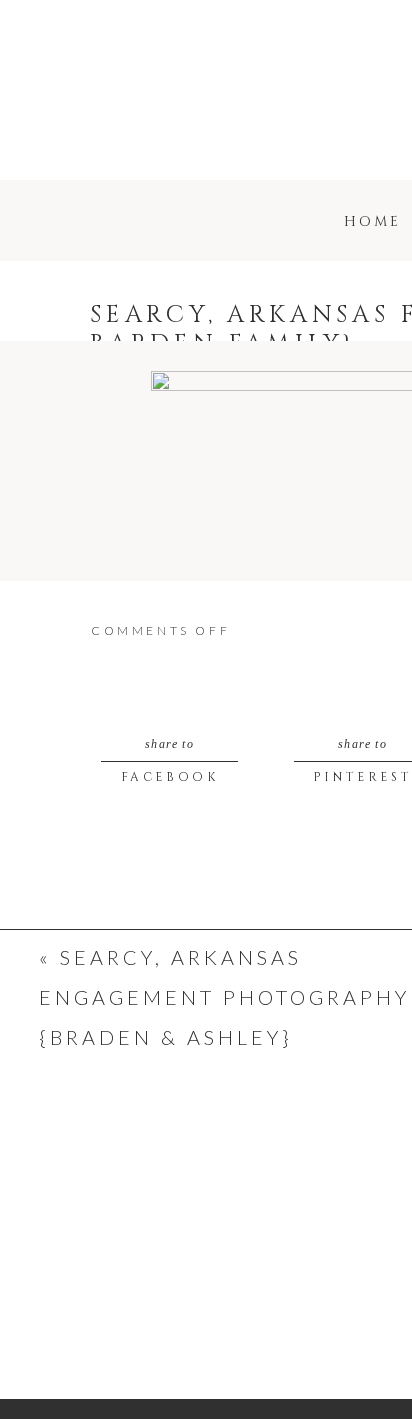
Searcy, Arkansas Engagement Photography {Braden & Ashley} (224, 997)
